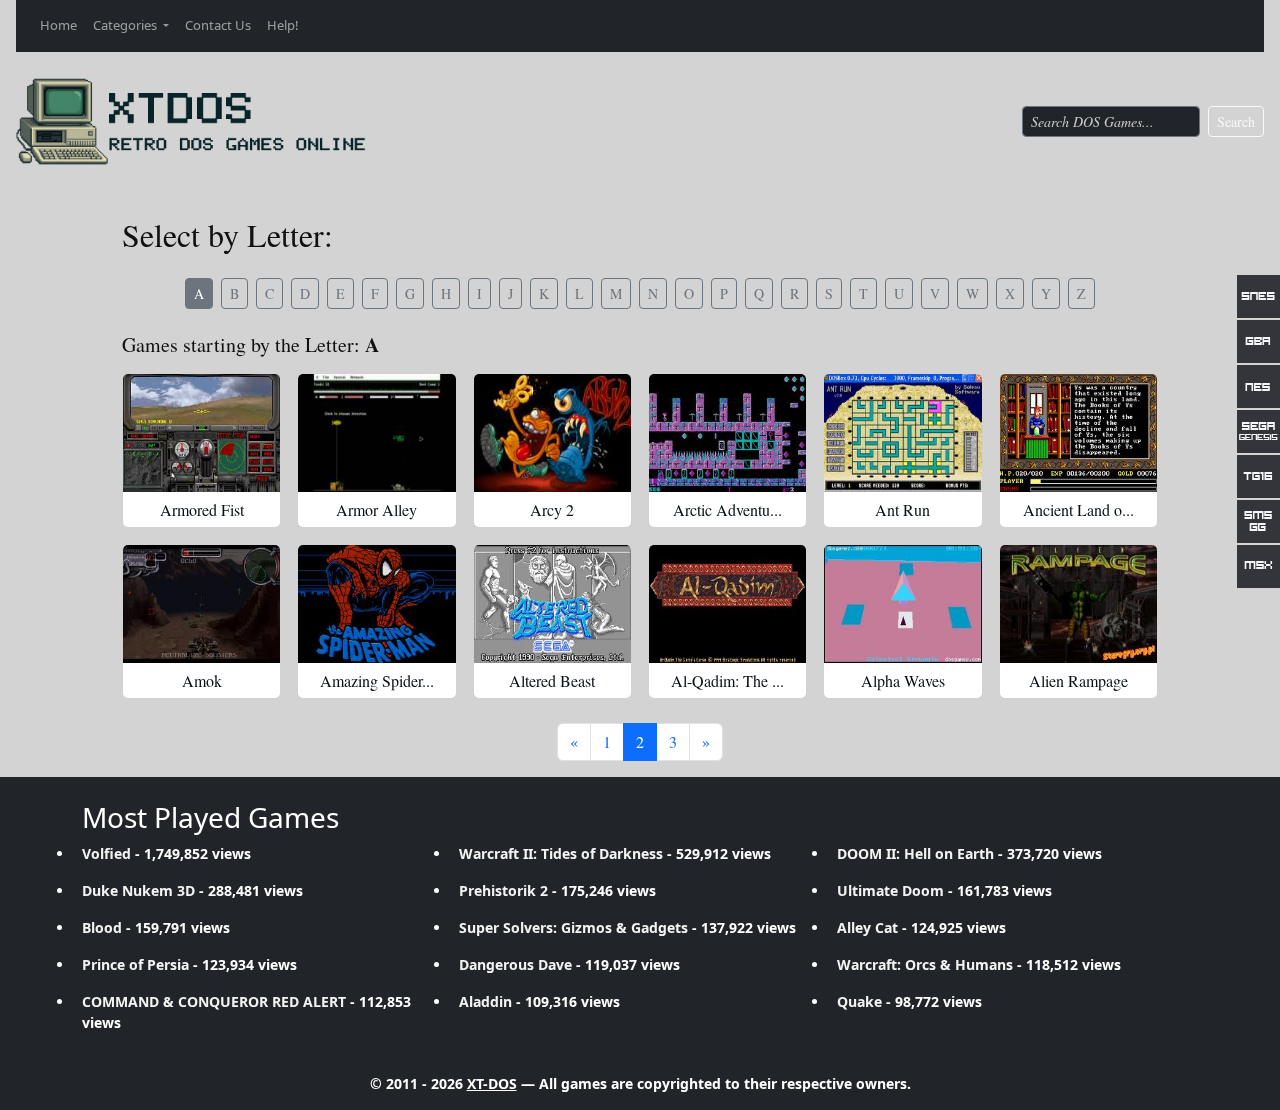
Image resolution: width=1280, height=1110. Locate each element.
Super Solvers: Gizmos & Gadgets (573, 927)
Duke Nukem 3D (138, 890)
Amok (202, 680)
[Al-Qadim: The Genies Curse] (727, 604)
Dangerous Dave (515, 964)
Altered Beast (552, 680)
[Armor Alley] (376, 433)
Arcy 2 (552, 509)
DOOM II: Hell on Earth (915, 853)
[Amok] (201, 604)
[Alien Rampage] (1078, 604)
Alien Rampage (1078, 680)
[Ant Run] (902, 433)
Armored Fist (202, 509)
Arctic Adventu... (727, 509)
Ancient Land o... (1078, 509)
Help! (283, 25)
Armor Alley (376, 509)
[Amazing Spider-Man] (376, 604)
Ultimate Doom (890, 890)
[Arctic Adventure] (727, 433)
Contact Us (218, 25)
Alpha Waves (903, 680)
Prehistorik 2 (503, 890)
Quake (859, 1001)
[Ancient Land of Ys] (1078, 433)
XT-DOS (492, 1083)
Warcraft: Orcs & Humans (925, 964)
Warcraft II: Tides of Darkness (561, 853)
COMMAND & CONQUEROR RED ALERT (214, 1001)
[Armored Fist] (201, 433)
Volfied (106, 853)
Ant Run (902, 509)
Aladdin (485, 1001)
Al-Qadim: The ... (727, 680)
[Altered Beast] (552, 604)
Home (58, 25)
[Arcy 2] (552, 433)
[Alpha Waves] (902, 604)
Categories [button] (126, 25)
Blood (102, 927)
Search (1236, 121)
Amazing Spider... (377, 680)
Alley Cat (867, 927)
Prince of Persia (135, 964)
